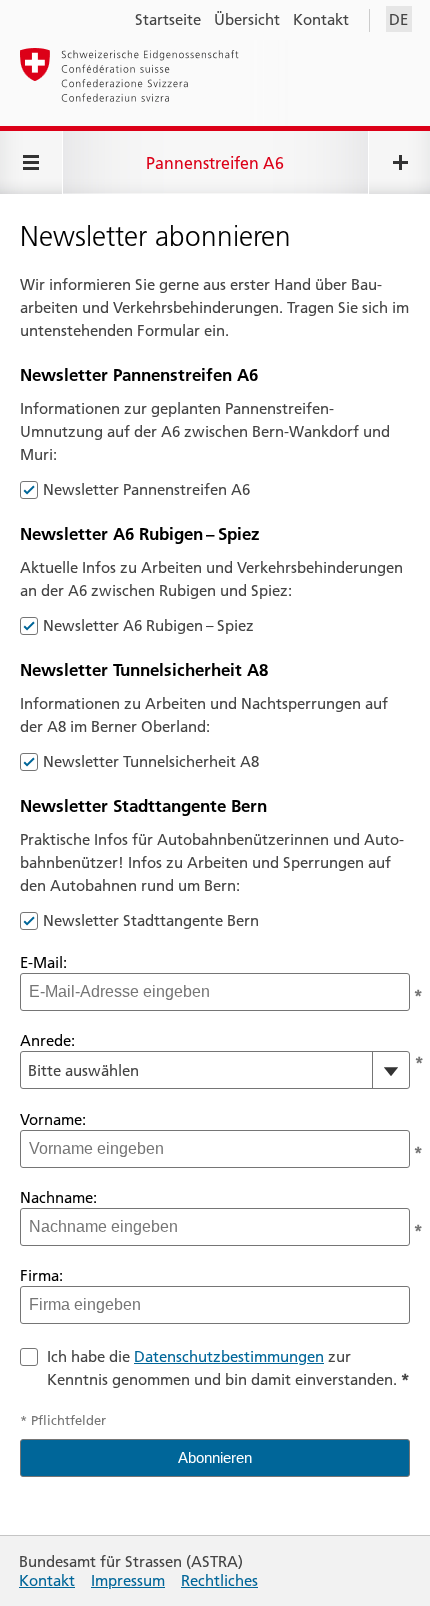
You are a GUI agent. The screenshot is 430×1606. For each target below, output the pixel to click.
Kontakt (321, 19)
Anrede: (47, 1040)
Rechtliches (219, 1580)
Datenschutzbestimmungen (229, 1356)
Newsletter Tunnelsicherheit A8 (151, 761)
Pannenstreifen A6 (215, 163)
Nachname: (58, 1197)
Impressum (128, 1580)
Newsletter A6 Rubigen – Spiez (148, 625)
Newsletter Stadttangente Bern (151, 920)
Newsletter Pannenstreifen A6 (146, 489)
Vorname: (53, 1119)
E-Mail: (43, 962)
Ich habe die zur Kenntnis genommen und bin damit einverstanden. (228, 1368)
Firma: (41, 1275)
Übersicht (247, 19)
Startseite (168, 19)
